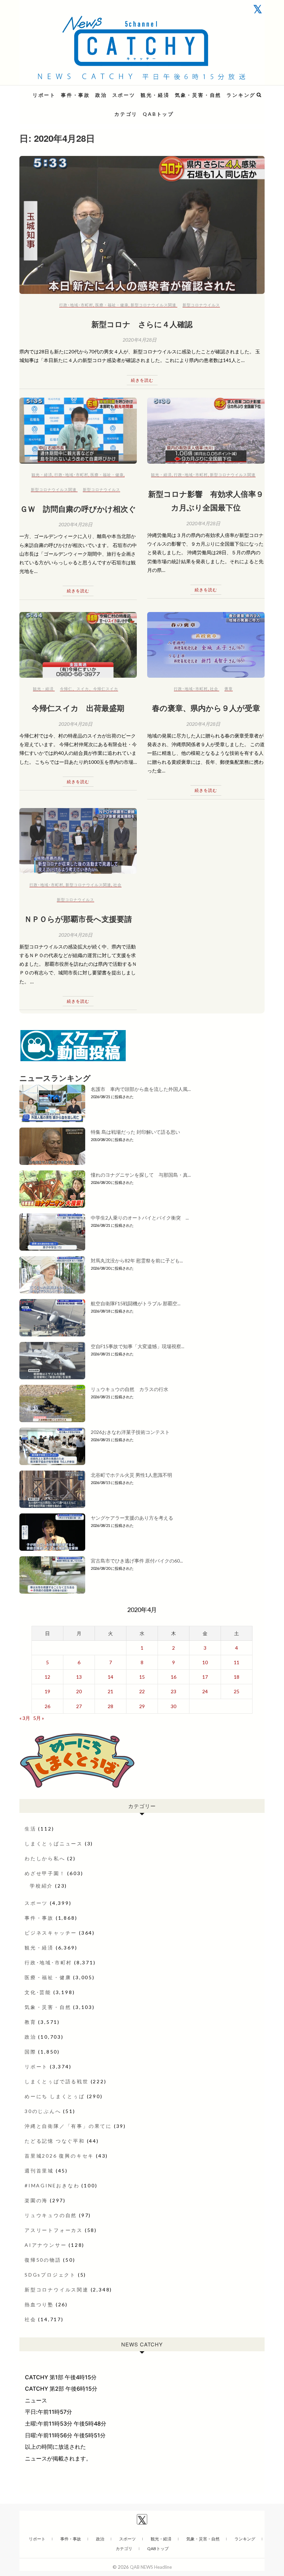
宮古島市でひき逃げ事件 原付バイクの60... (137, 1561)
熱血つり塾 (39, 2304)
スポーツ (124, 95)
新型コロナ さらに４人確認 (142, 324)
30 (174, 1706)
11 (237, 1662)
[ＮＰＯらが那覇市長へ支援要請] (78, 841)
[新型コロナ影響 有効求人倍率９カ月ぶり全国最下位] (206, 431)
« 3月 (25, 1718)
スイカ (83, 689)
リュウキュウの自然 (51, 2215)
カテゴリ (126, 114)
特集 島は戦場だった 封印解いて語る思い (135, 1132)
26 (47, 1706)
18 (237, 1677)
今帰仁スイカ (106, 689)
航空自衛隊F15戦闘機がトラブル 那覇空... (136, 1303)
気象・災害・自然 (198, 95)
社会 (214, 689)
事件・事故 (76, 95)
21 (110, 1691)
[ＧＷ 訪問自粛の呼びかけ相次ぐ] (78, 431)
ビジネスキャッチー (51, 1933)
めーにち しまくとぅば (55, 2096)
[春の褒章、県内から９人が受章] (206, 645)
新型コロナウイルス (201, 305)
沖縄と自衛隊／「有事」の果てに (68, 2126)
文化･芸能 (38, 1992)
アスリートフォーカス (54, 2230)
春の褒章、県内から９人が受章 (206, 708)
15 (142, 1677)
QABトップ (158, 114)
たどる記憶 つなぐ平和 (55, 2141)
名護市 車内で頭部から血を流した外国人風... (141, 1089)
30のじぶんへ (43, 2111)
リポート (44, 95)
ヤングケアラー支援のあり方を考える (132, 1518)
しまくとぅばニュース (54, 1843)
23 (174, 1691)
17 (205, 1677)
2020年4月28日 (140, 340)
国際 (30, 2052)
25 (237, 1691)
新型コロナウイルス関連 (153, 305)
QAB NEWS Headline (56, 91)
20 (79, 1691)
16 (174, 1677)
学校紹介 (41, 1886)
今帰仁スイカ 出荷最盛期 (78, 708)
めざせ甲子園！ (45, 1873)
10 (205, 1662)
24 (205, 1691)
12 (47, 1677)
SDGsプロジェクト (50, 2275)
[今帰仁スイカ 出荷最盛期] (78, 645)
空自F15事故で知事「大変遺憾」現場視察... (137, 1346)
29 (142, 1706)
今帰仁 (66, 689)
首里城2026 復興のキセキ (59, 2156)
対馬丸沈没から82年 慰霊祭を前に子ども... (137, 1261)
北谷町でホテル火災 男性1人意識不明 (131, 1475)
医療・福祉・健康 (112, 305)
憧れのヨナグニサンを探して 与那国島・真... (141, 1175)
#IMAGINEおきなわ (52, 2185)
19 (47, 1691)
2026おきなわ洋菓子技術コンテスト (130, 1432)
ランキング (241, 95)
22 (142, 1691)
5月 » (39, 1718)
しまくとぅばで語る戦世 (57, 2081)
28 (110, 1706)
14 (110, 1677)
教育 (30, 2022)
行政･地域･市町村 (76, 305)
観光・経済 (155, 95)
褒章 (229, 689)
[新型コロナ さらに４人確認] (142, 225)
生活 (30, 1829)
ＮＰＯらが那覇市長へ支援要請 (78, 919)
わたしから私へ (45, 1858)
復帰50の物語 (43, 2260)
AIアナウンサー (46, 2245)
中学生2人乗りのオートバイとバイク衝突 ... (140, 1218)
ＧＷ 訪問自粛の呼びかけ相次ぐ (78, 509)
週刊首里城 (39, 2171)
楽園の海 (36, 2200)
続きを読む (142, 380)
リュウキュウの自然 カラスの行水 (130, 1389)
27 (79, 1706)
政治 (101, 95)
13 (79, 1677)
